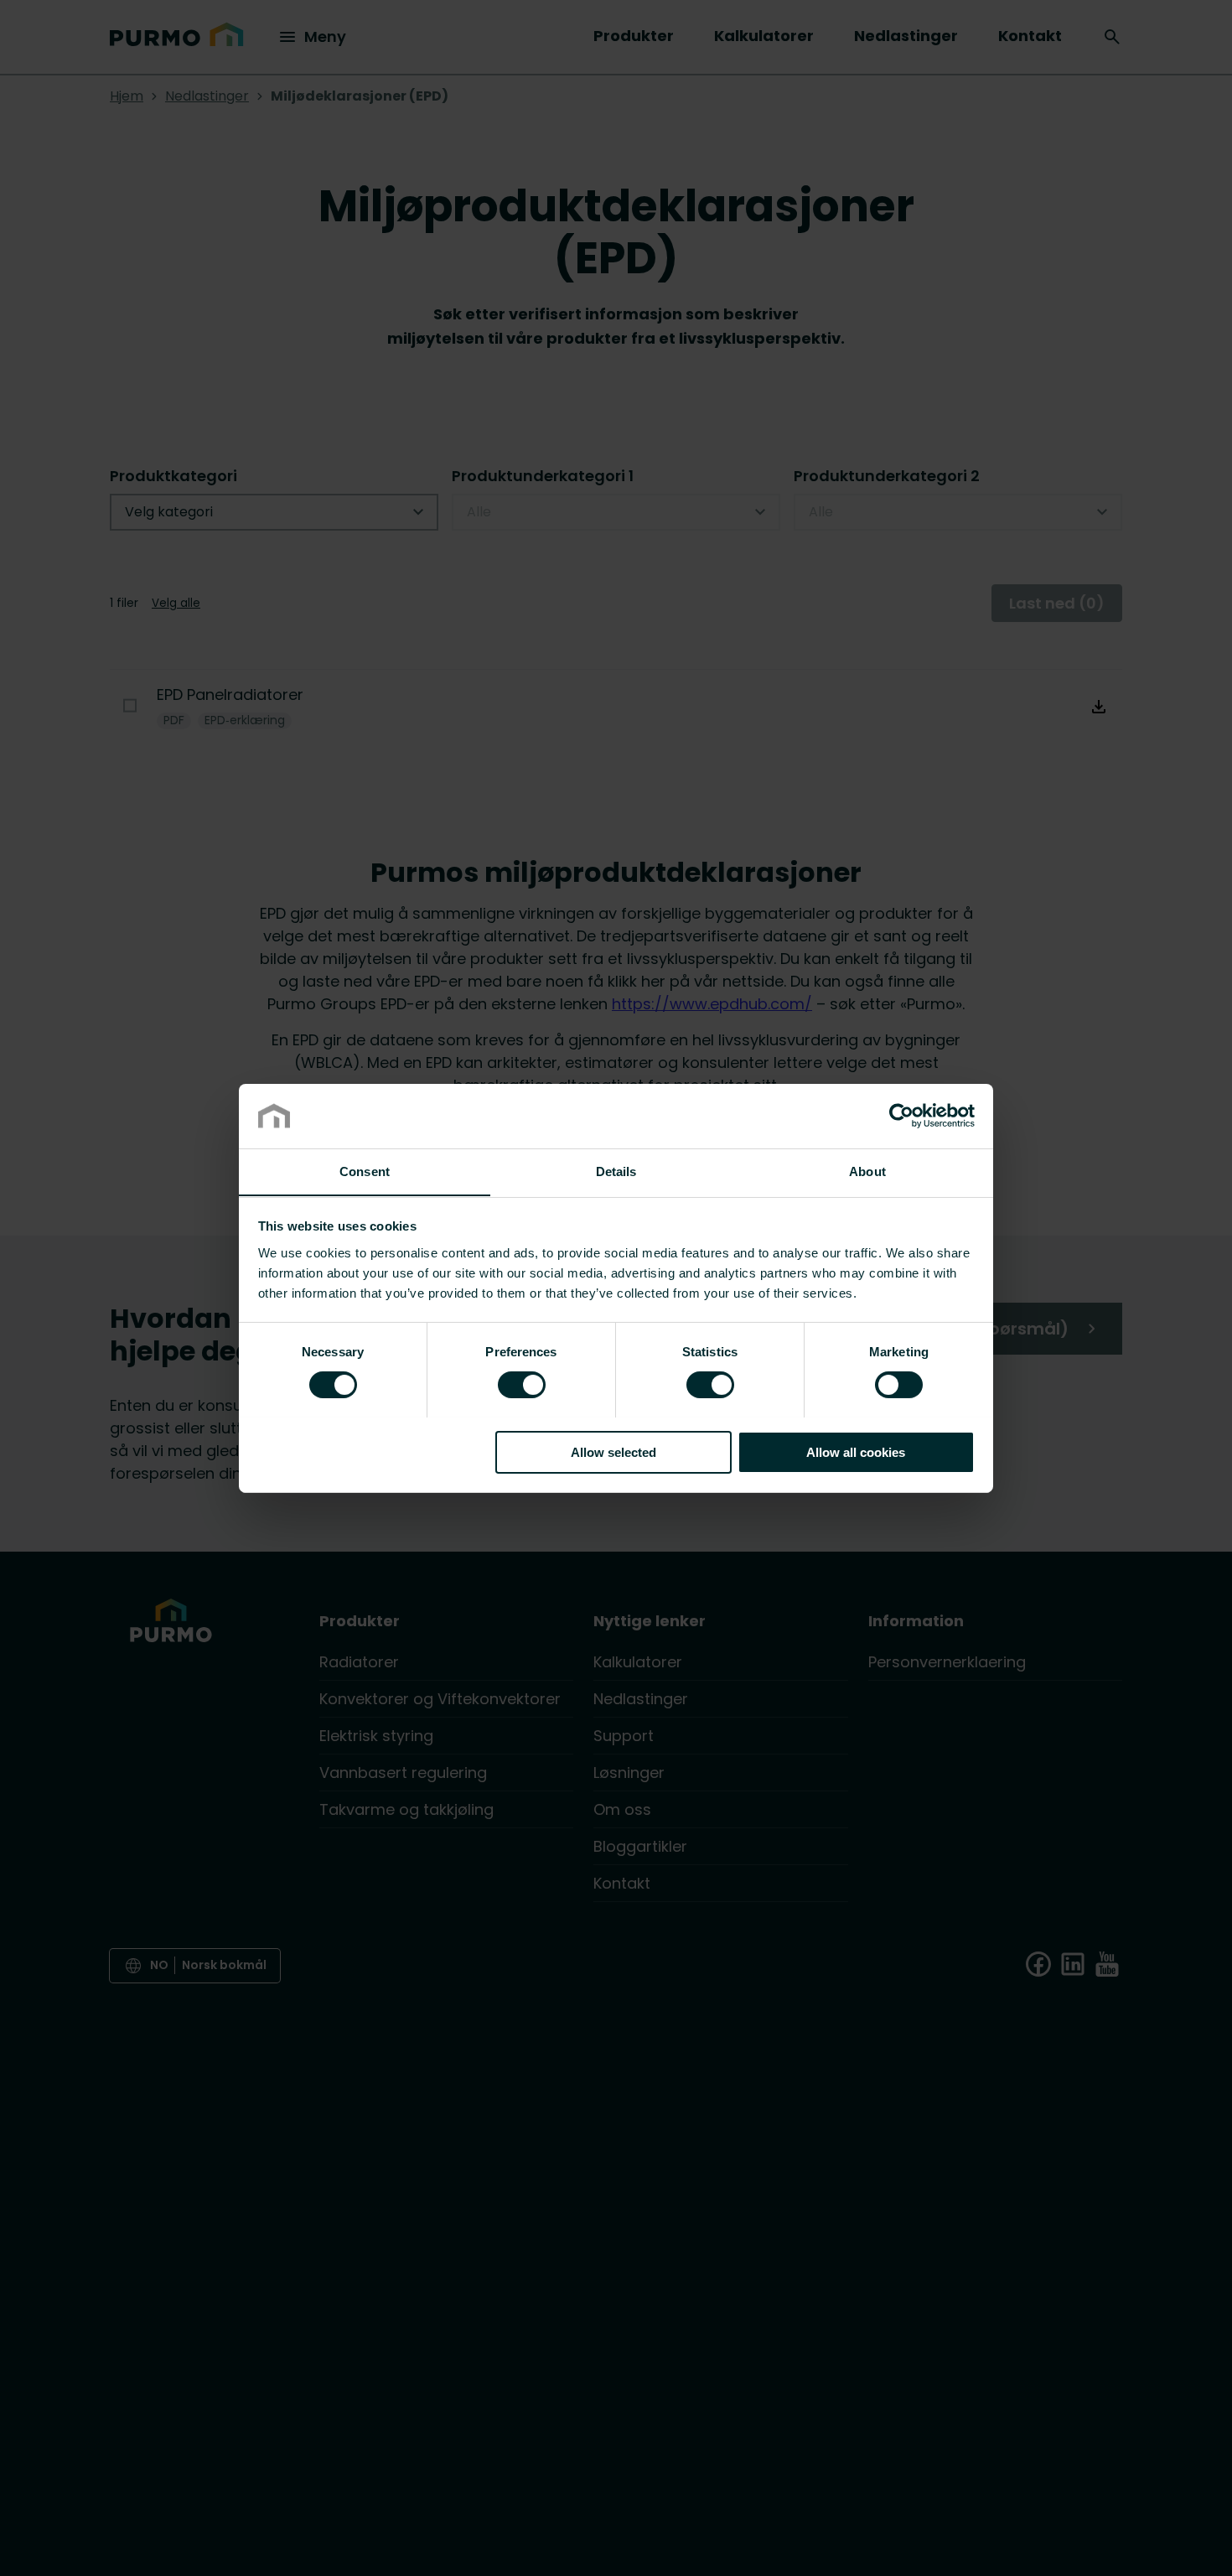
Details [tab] (616, 1171)
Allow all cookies (856, 1451)
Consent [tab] (365, 1171)
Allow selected (613, 1451)
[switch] (522, 1383)
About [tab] (867, 1171)
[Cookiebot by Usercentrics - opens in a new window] (901, 1116)
